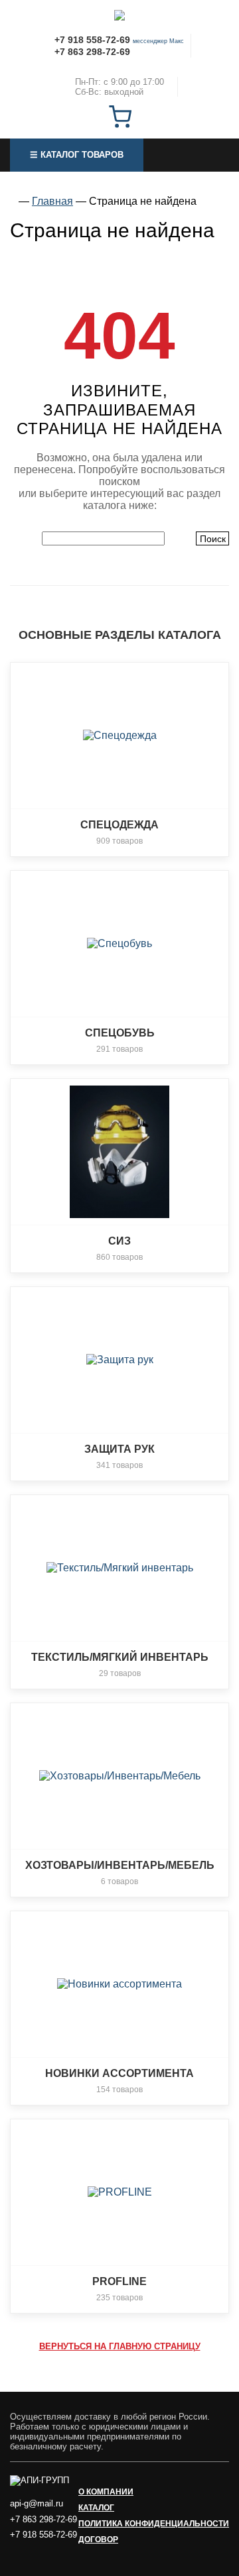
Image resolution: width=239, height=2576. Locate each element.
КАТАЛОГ (96, 2508)
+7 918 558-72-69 (92, 40)
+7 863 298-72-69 (92, 52)
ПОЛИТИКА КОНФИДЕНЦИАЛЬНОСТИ (154, 2524)
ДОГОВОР (98, 2540)
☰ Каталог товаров (77, 155)
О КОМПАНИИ (106, 2492)
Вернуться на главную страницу (120, 2346)
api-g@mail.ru (37, 2503)
